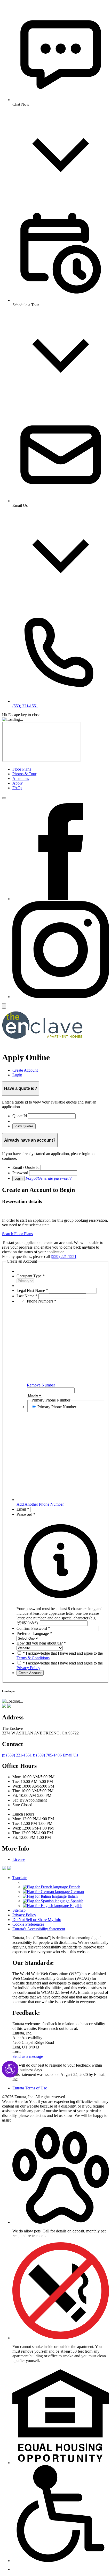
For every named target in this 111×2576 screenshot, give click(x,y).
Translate (20, 1878)
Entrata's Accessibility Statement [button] (39, 1929)
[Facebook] (61, 899)
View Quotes (24, 1126)
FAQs (17, 788)
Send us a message (28, 2056)
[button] (61, 1613)
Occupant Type (31, 1276)
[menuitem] (61, 769)
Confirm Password (33, 1628)
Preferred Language (34, 1634)
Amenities (21, 778)
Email (23, 1509)
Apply (18, 783)
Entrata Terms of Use (30, 2088)
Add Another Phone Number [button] (40, 1504)
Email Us (70, 1755)
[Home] (42, 1045)
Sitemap (19, 1910)
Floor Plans (22, 769)
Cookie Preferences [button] (28, 1924)
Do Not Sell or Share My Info (37, 1920)
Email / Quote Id (26, 1167)
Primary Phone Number (57, 1407)
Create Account (30, 1673)
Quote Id (20, 1116)
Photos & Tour (24, 774)
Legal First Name (32, 1290)
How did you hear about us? (41, 1643)
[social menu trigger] (4, 1006)
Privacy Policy (28, 1668)
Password (20, 1173)
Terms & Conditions (33, 1658)
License (19, 1859)
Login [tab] (17, 1075)
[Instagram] (61, 997)
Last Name (27, 1296)
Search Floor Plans (17, 1234)
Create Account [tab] (25, 1070)
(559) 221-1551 (64, 1257)
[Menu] (4, 798)
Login (18, 1179)
